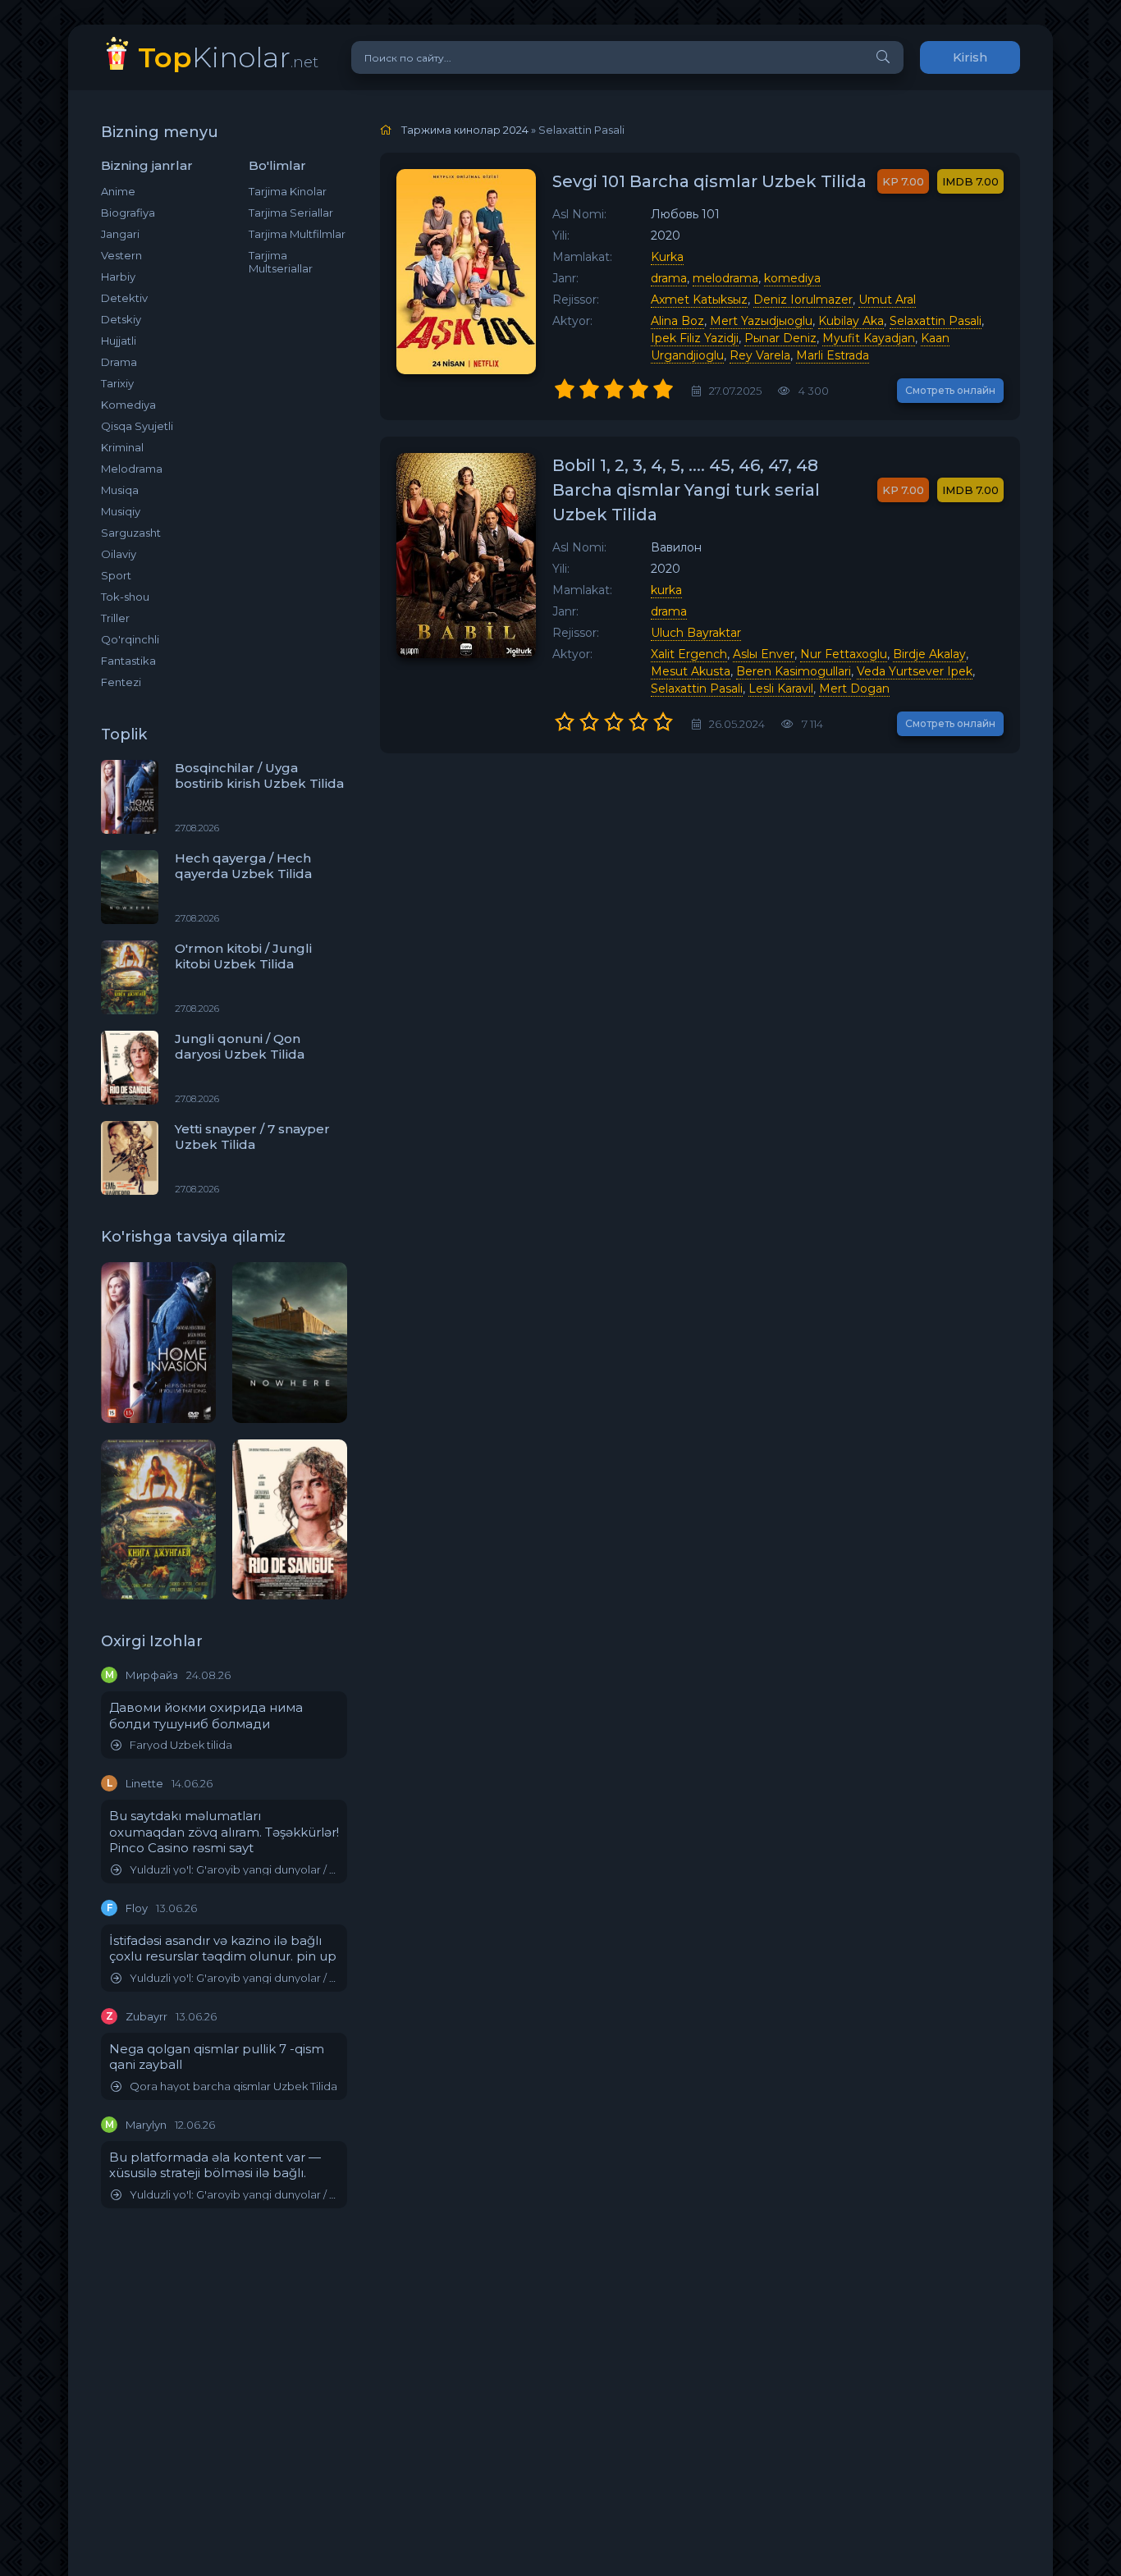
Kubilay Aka (851, 321)
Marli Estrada (833, 355)
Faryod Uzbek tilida (181, 1745)
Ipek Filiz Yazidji (695, 338)
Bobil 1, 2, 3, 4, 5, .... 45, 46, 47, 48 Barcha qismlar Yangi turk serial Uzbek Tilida (686, 490)
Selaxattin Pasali (936, 321)
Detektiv (124, 298)
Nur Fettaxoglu (844, 654)
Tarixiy (117, 383)
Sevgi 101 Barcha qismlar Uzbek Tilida (709, 181)
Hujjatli (119, 341)
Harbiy (118, 277)
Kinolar (228, 57)
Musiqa (120, 490)
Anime (118, 191)
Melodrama (132, 469)
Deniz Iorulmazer (803, 300)
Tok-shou (125, 597)
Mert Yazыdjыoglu (761, 321)
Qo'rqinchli (130, 639)
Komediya (128, 405)
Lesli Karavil (781, 689)
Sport (116, 575)
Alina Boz (677, 321)
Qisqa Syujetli (137, 426)
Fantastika (128, 661)
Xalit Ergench (689, 654)
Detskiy (121, 319)
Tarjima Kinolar (288, 191)
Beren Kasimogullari (794, 671)
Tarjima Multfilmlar (297, 234)
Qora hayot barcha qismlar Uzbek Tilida (233, 2086)
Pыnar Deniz (780, 338)
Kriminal (122, 447)
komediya (792, 278)
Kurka (667, 257)
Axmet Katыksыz (699, 300)
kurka (666, 590)
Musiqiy (121, 511)
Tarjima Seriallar (291, 213)
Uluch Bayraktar (696, 633)
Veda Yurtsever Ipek (915, 671)
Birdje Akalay (929, 654)
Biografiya (128, 213)
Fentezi (121, 682)
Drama (119, 362)
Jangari (120, 234)
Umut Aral (887, 300)
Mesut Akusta (691, 671)
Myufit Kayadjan (869, 338)
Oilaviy (119, 554)
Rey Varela (760, 355)
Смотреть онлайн (950, 390)
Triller (115, 618)
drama (669, 278)
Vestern (121, 255)
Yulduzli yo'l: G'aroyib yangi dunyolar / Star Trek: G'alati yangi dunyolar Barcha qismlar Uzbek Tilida (234, 1870)
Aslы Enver (764, 654)
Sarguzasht (131, 533)
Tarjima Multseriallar (281, 262)
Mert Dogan (854, 689)
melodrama (725, 278)
